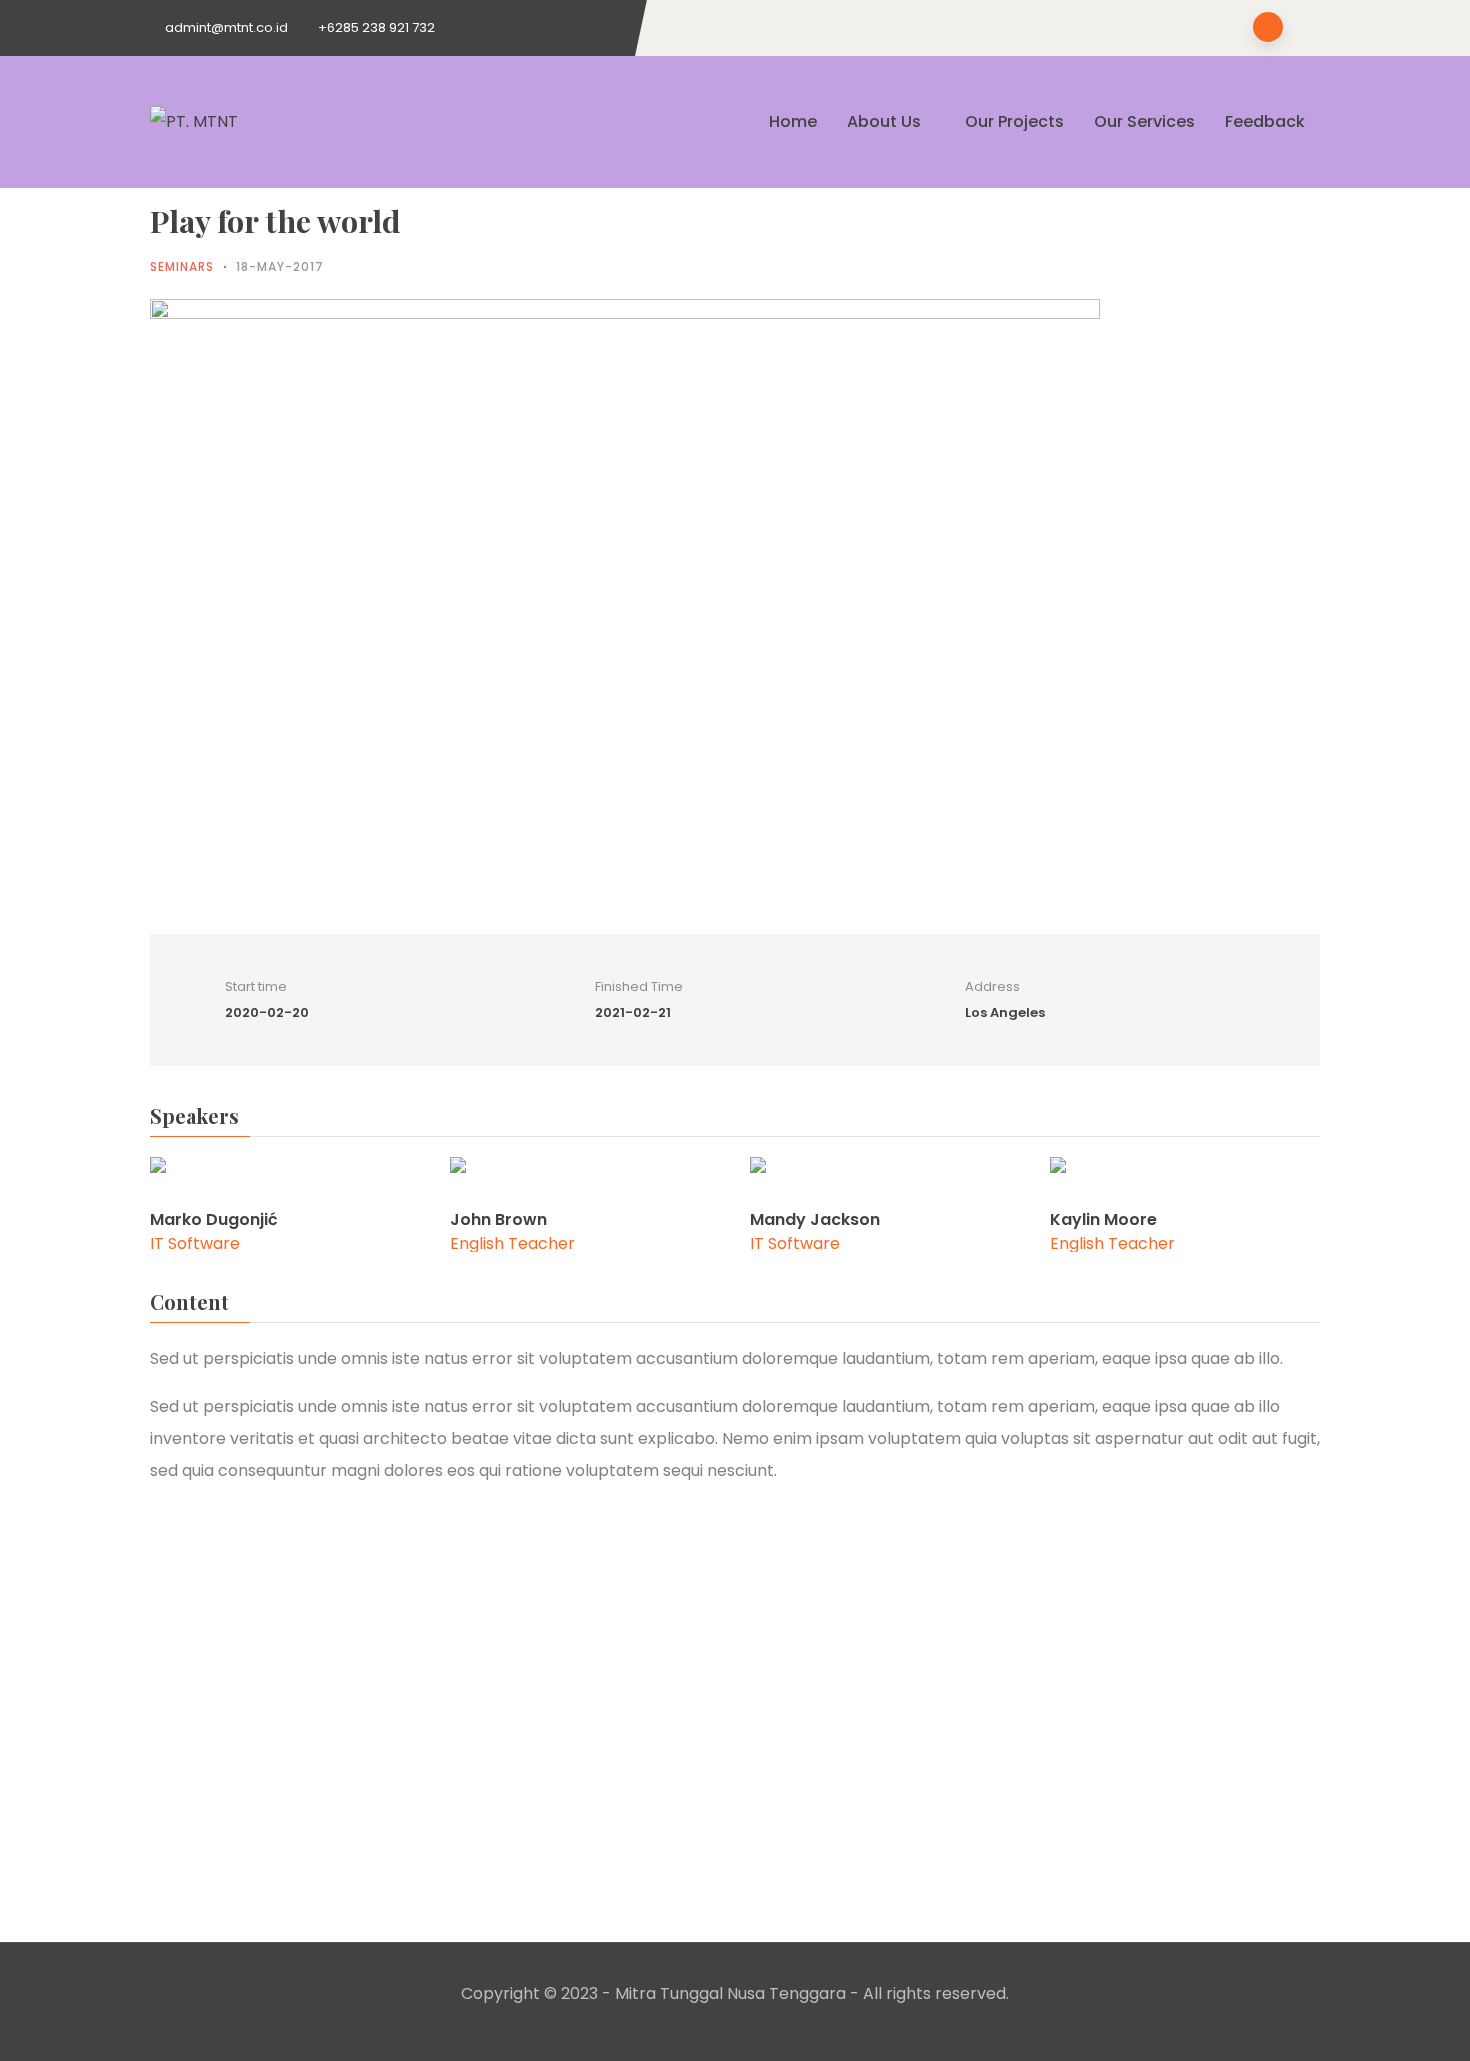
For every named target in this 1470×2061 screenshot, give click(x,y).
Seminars (182, 266)
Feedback (1265, 121)
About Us (884, 121)
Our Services (1144, 121)
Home (793, 121)
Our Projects (1014, 121)
